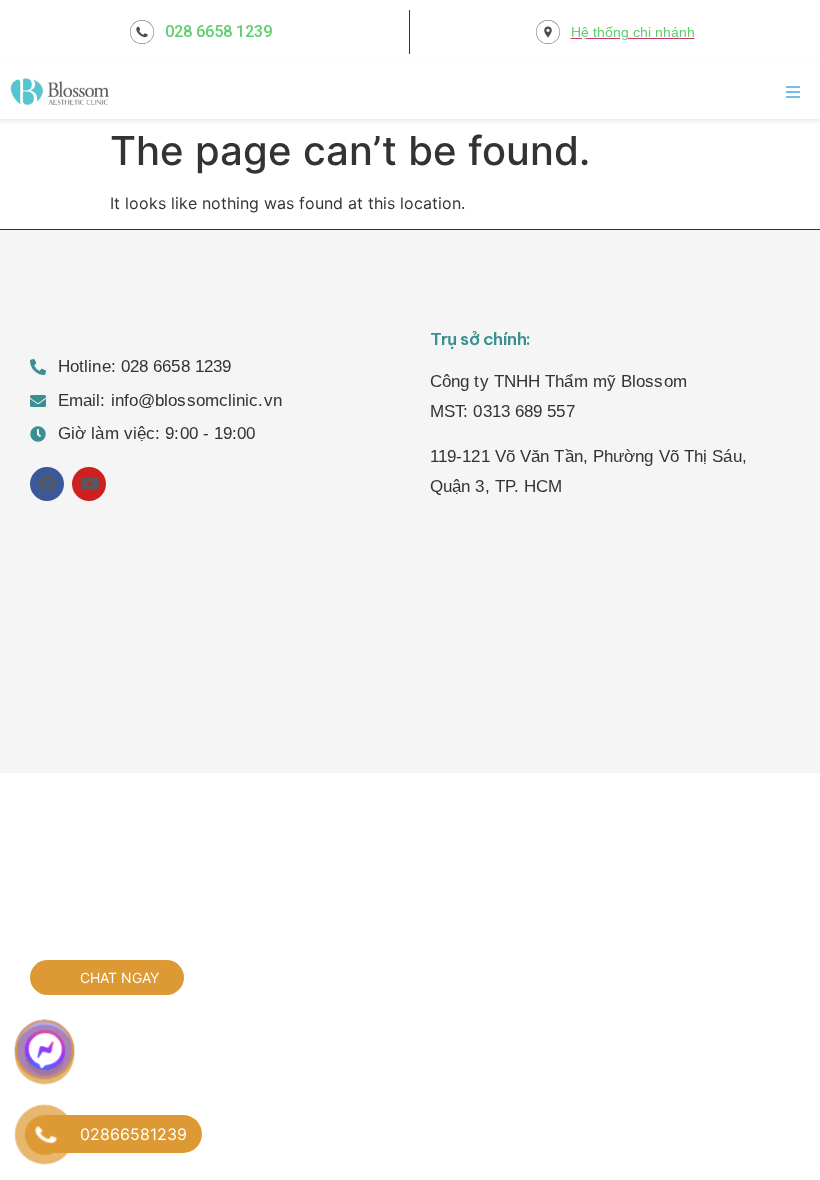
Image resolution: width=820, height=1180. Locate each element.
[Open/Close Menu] (792, 91)
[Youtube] (89, 484)
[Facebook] (47, 484)
